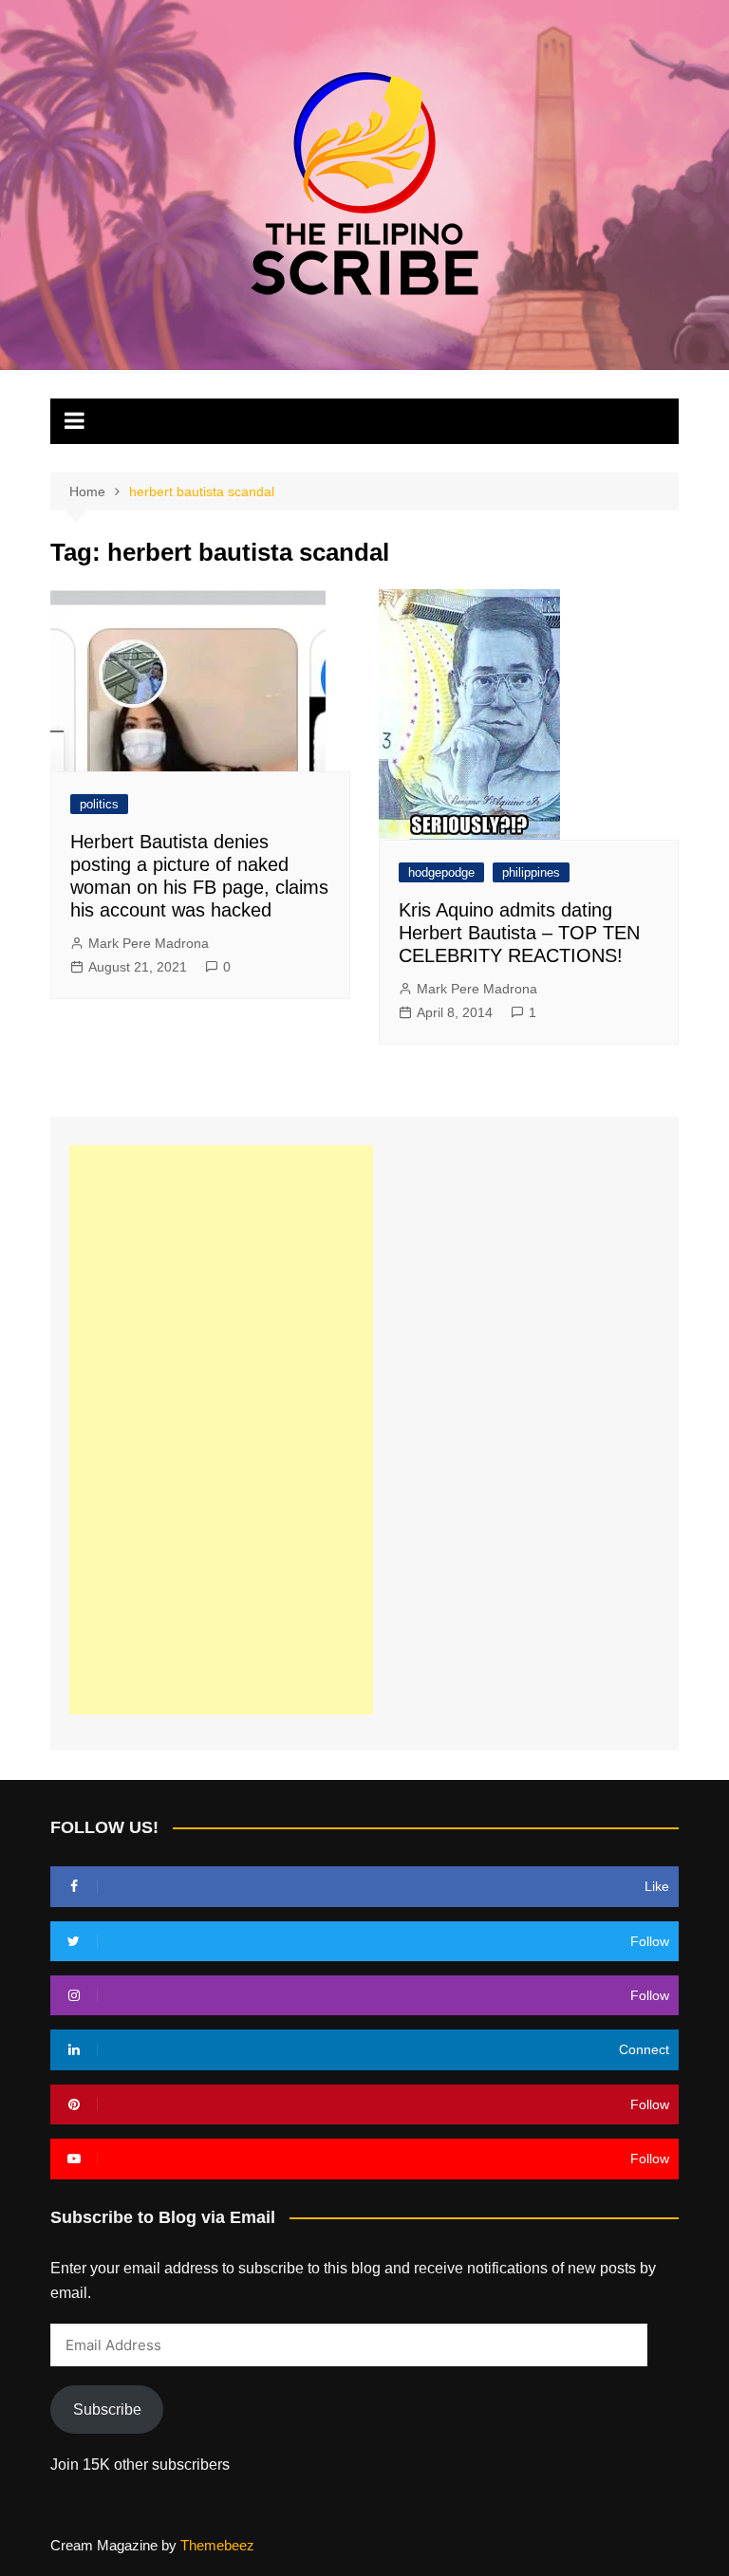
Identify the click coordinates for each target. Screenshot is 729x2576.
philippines (531, 872)
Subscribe (107, 2409)
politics (99, 804)
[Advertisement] (221, 1430)
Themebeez (217, 2545)
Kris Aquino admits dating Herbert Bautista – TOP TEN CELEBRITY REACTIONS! (519, 933)
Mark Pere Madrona (149, 943)
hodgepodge (441, 872)
